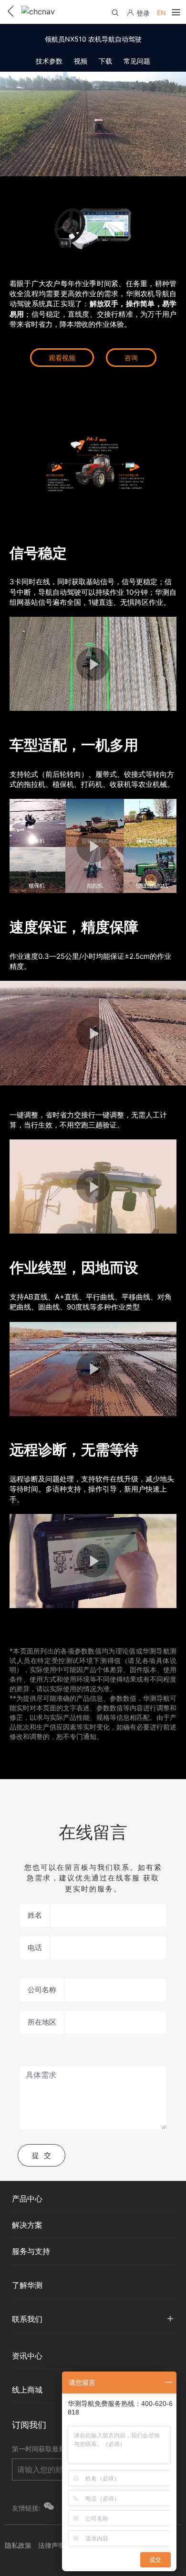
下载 (105, 61)
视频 (81, 61)
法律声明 (52, 2545)
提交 (44, 2155)
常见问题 (137, 61)
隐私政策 (18, 2545)
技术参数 (49, 61)
